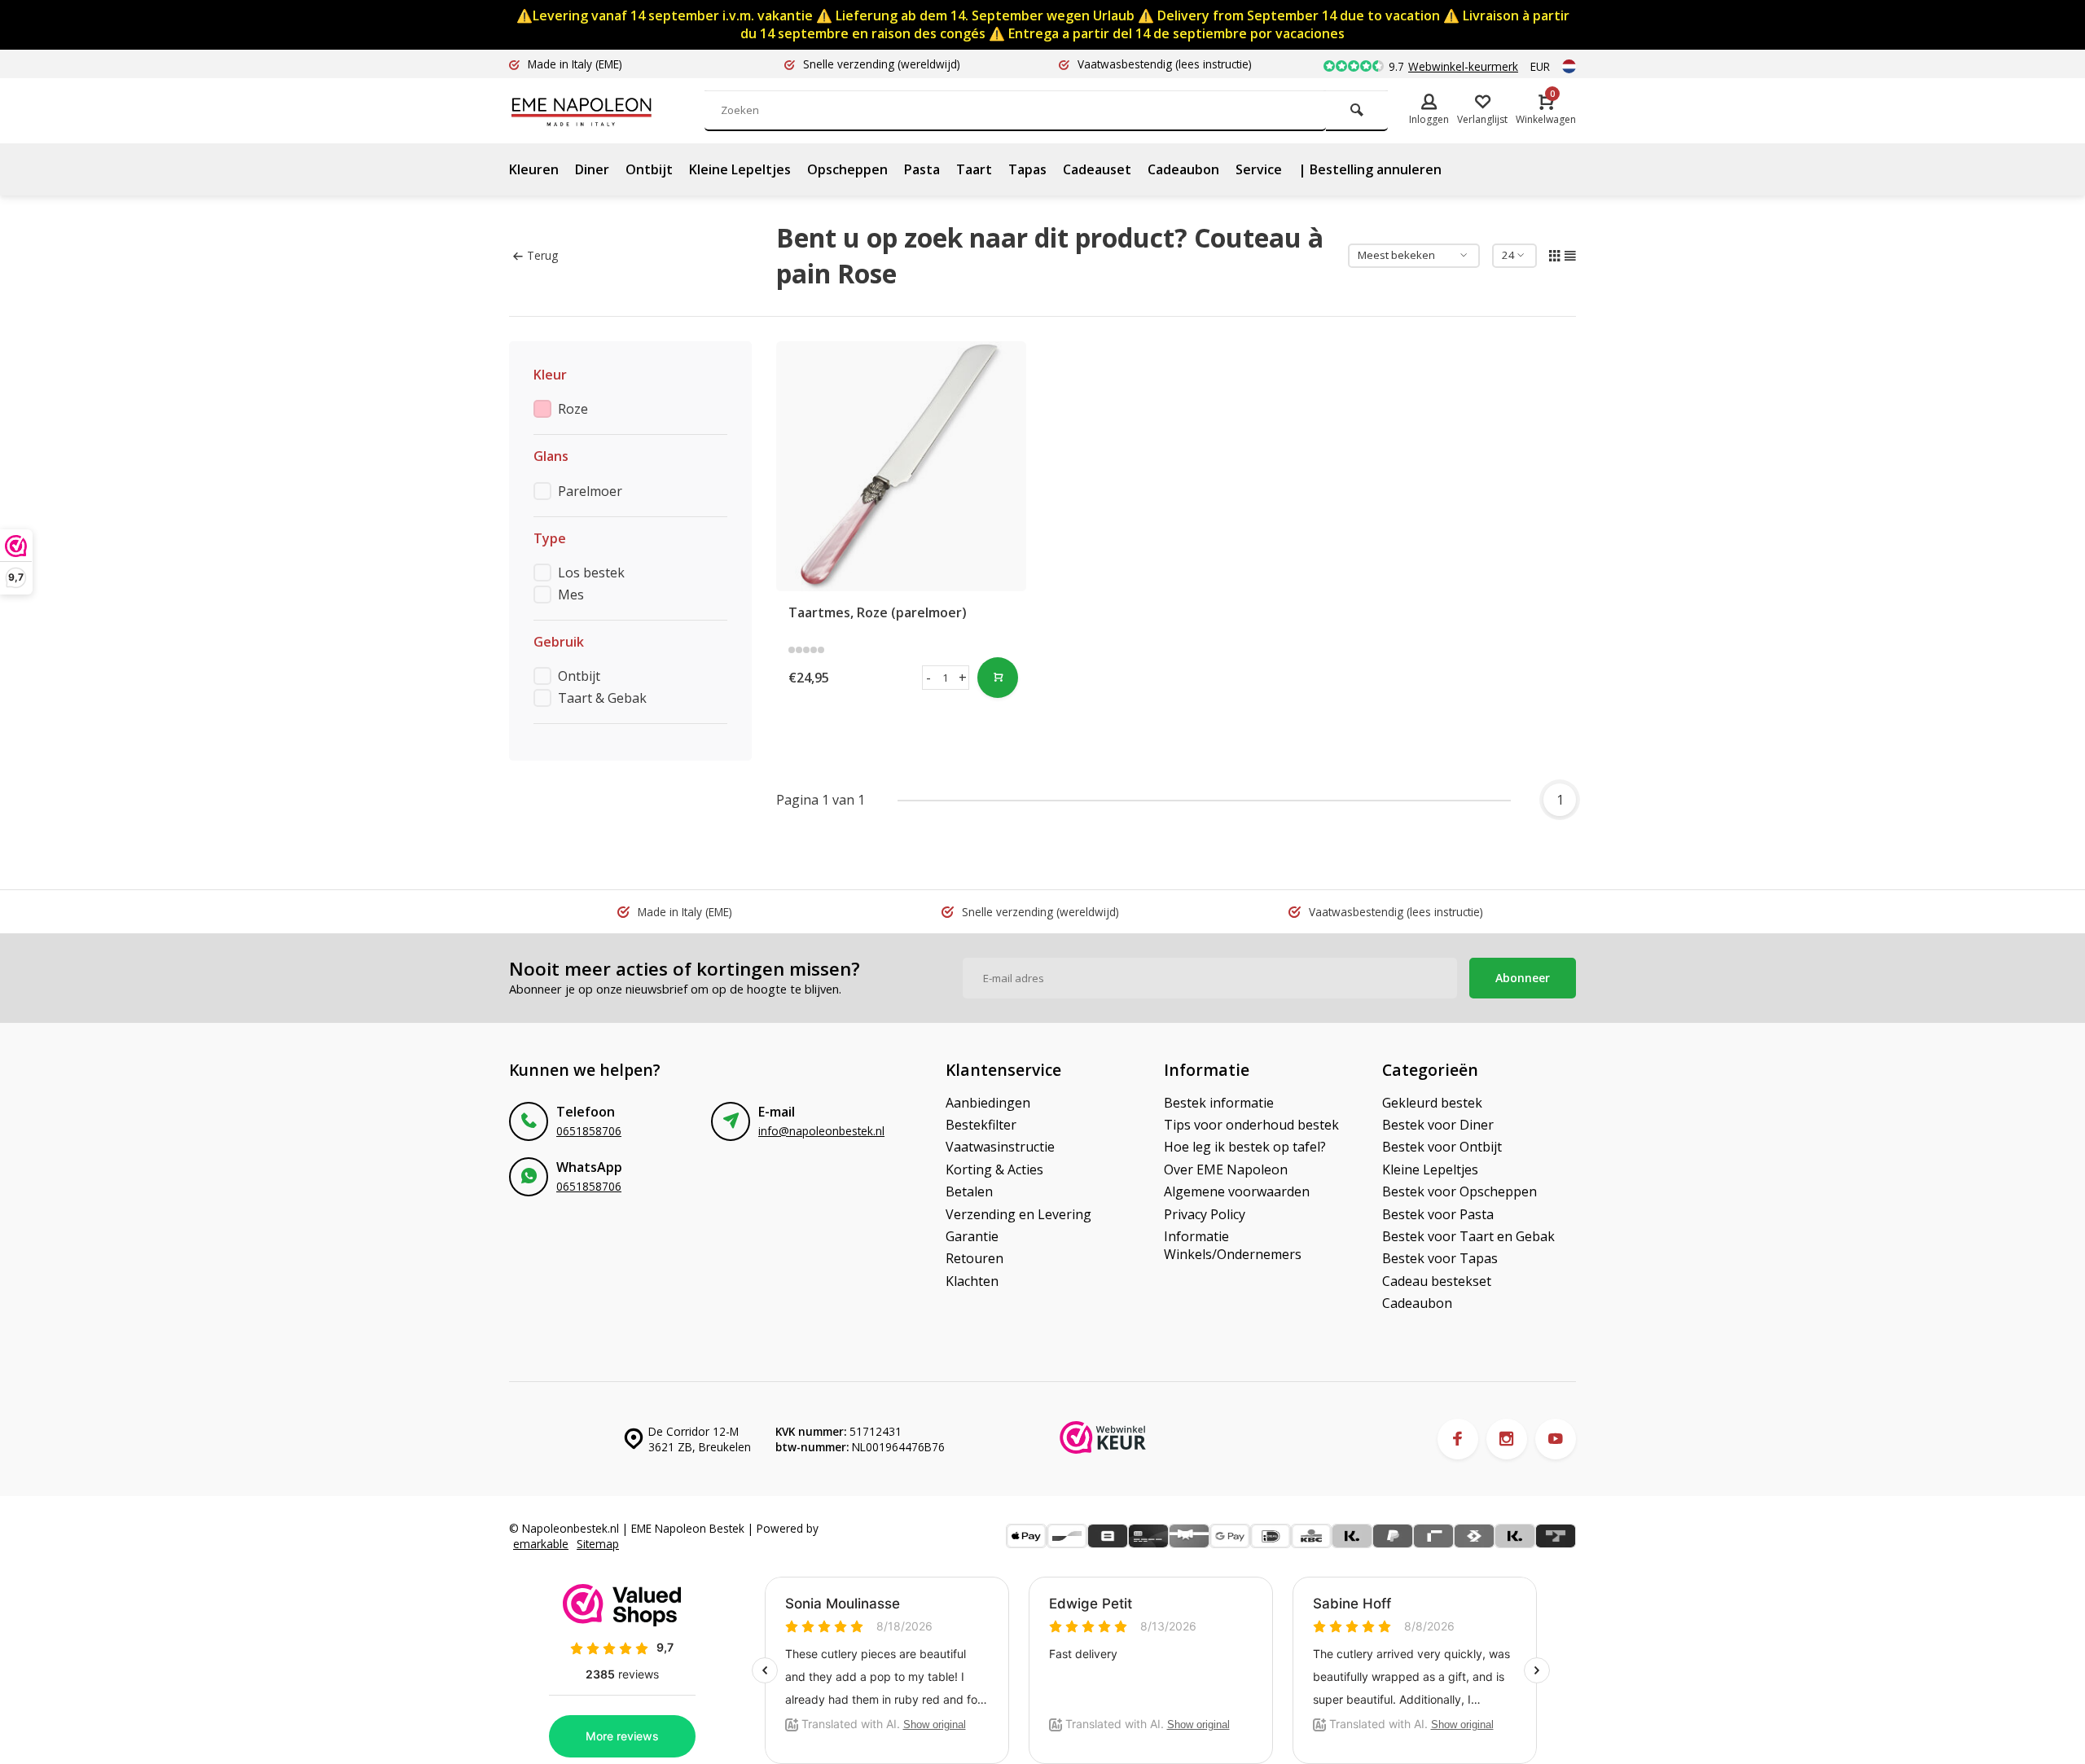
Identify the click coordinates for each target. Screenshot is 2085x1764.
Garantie (972, 1236)
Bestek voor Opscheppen (1459, 1191)
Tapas (1027, 169)
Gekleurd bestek (1432, 1103)
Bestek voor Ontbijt (1442, 1147)
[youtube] (1556, 1439)
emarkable (541, 1544)
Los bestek (591, 573)
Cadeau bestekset (1437, 1281)
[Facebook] (1458, 1439)
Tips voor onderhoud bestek (1251, 1125)
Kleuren (534, 169)
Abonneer (1523, 978)
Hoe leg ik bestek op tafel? (1245, 1147)
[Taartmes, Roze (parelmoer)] (902, 467)
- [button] (928, 678)
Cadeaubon (1183, 169)
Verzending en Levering (1018, 1214)
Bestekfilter (981, 1125)
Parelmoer (590, 491)
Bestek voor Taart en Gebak (1468, 1236)
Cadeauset (1097, 169)
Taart (974, 169)
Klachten (972, 1281)
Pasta (922, 169)
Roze (573, 409)
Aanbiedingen (988, 1103)
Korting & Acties (994, 1169)
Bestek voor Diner (1438, 1125)
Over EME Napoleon (1226, 1169)
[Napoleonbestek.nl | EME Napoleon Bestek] (607, 111)
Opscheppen (847, 169)
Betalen (969, 1191)
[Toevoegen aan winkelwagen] (998, 678)
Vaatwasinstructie (1000, 1147)
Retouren (974, 1258)
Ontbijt (649, 169)
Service (1259, 169)
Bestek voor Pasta (1438, 1214)
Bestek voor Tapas (1440, 1258)
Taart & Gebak (602, 698)
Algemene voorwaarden (1237, 1191)
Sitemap (598, 1544)
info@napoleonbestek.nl (821, 1131)
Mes (571, 595)
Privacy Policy (1205, 1214)
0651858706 (589, 1131)
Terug (542, 255)
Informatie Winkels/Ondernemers (1233, 1245)
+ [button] (963, 678)
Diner (592, 169)
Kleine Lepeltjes (740, 169)
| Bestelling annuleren (1370, 169)
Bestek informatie (1219, 1103)
